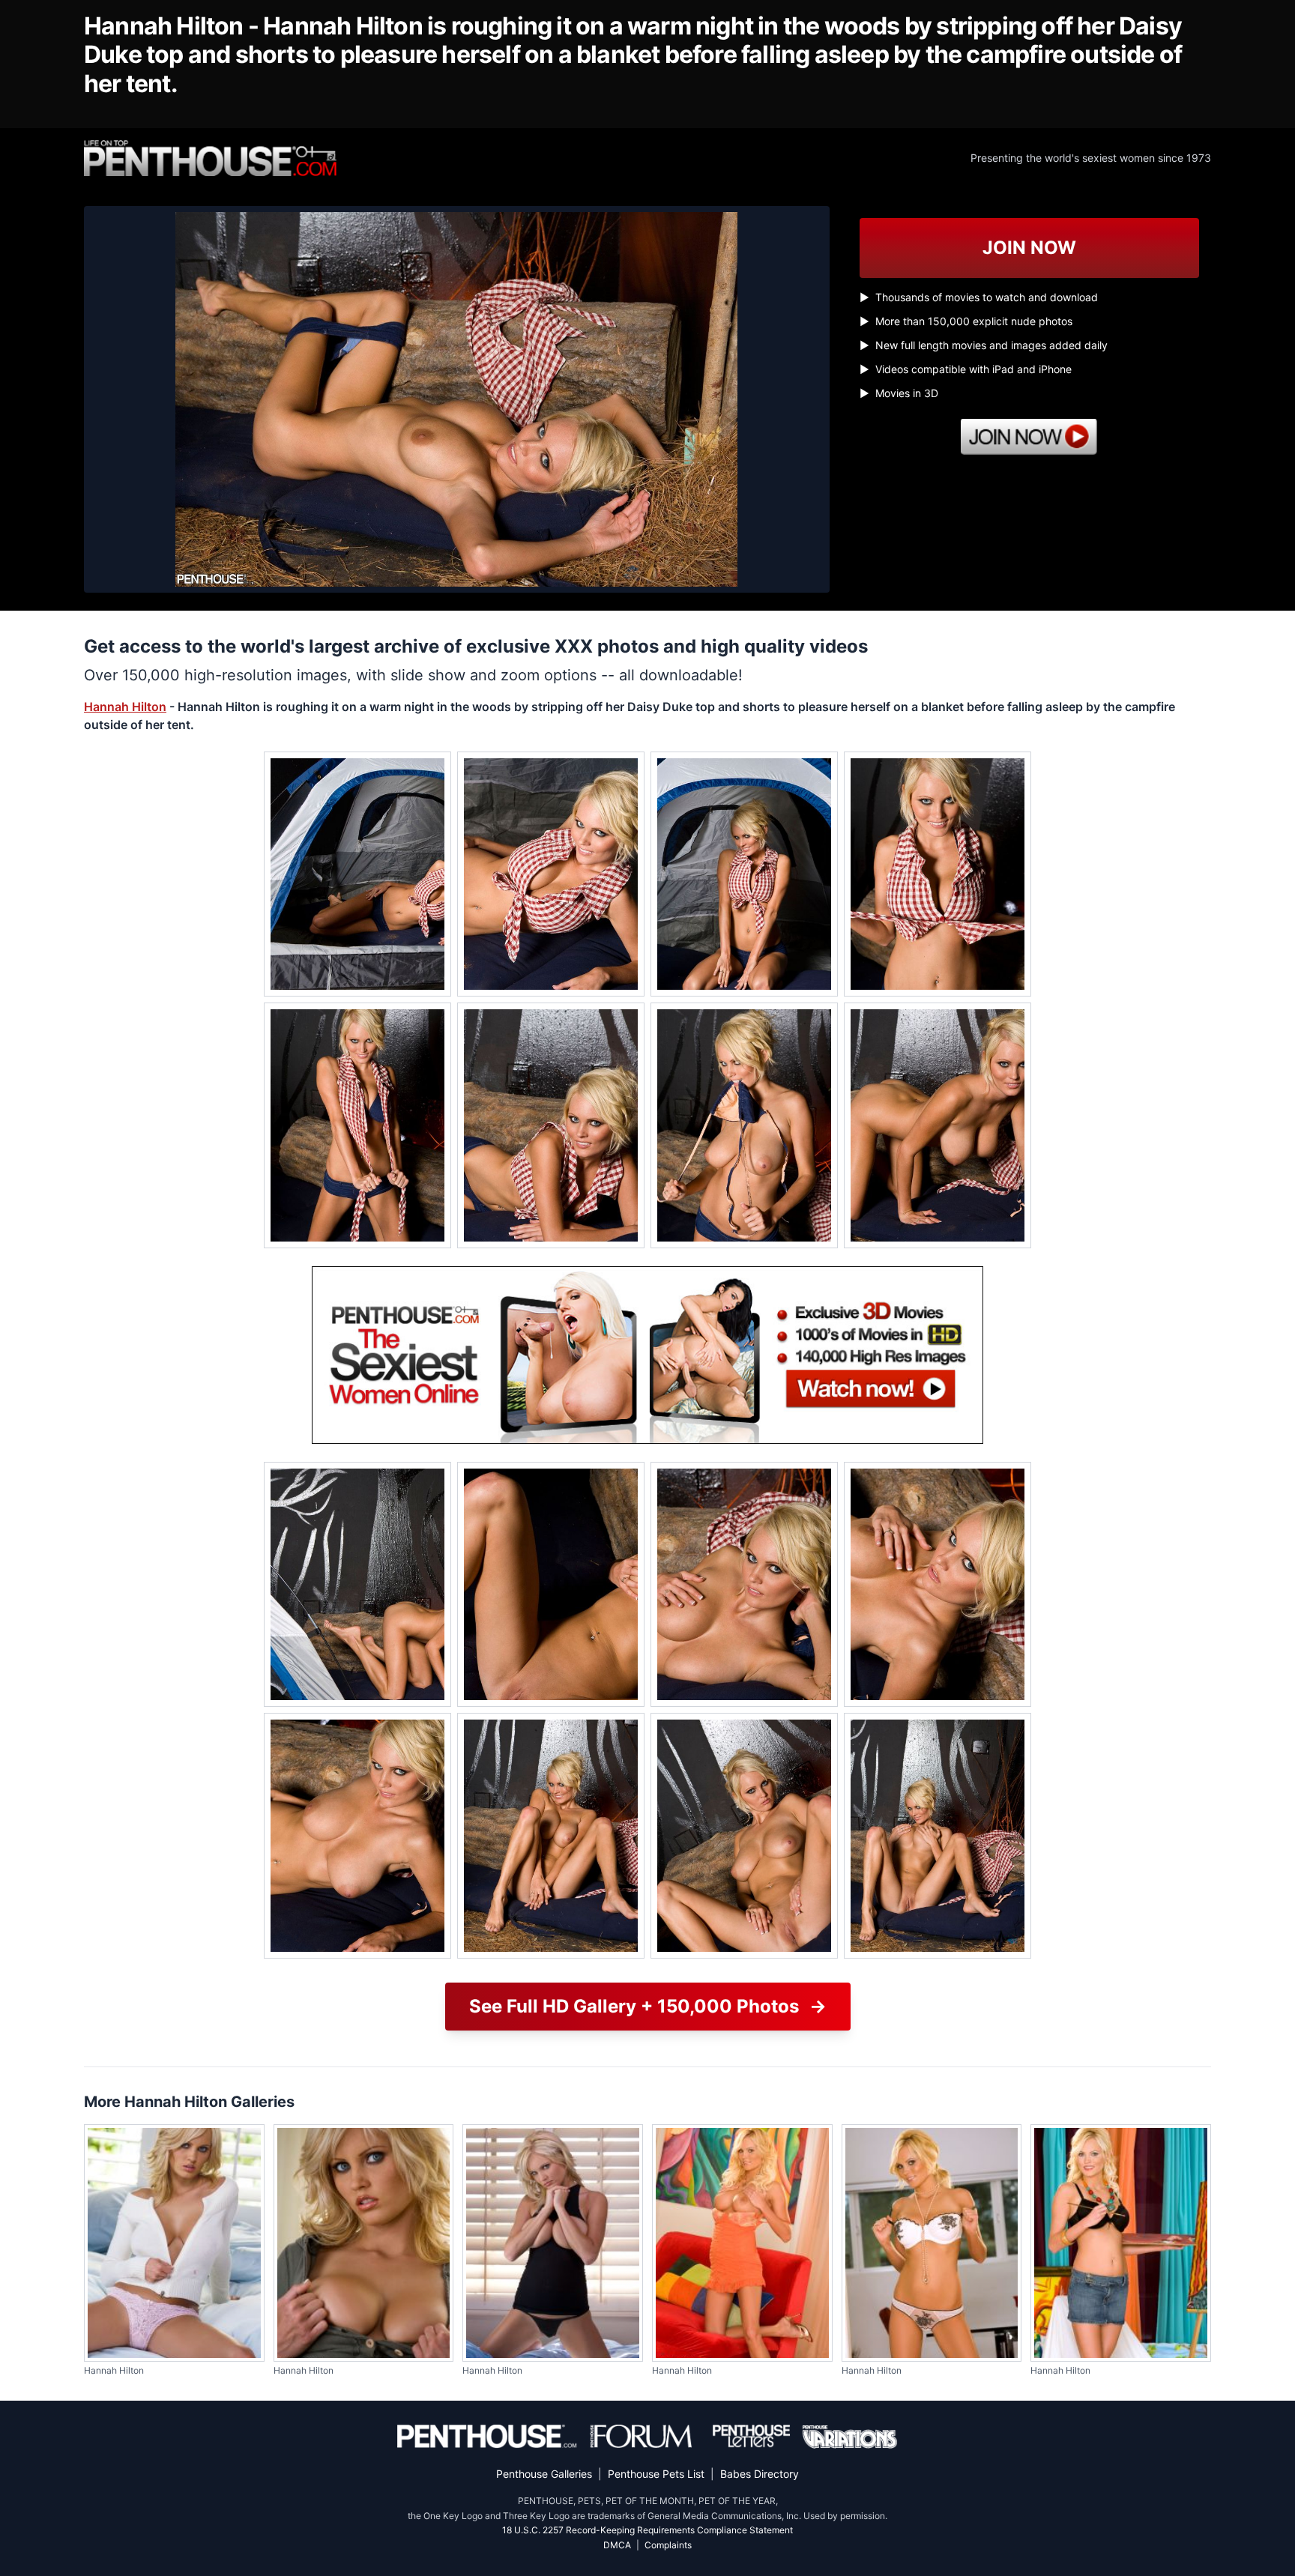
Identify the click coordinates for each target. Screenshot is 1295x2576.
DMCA (617, 2545)
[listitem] (357, 874)
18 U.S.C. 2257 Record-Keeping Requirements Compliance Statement (647, 2530)
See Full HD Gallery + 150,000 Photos (648, 2006)
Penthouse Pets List (656, 2474)
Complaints (668, 2545)
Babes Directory (760, 2474)
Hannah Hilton (125, 707)
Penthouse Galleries (544, 2474)
